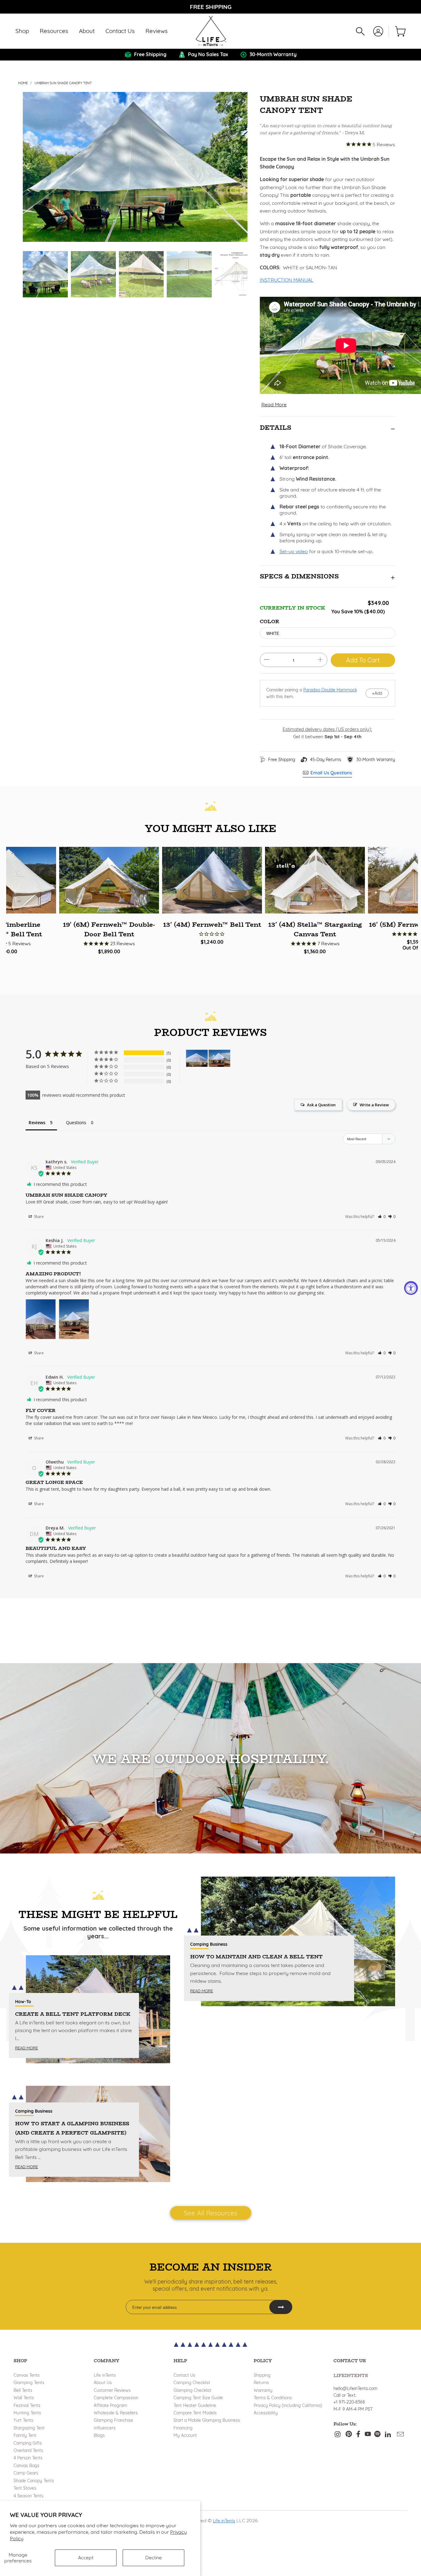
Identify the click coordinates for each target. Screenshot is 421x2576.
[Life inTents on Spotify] (377, 2435)
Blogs (99, 2435)
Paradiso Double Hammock (330, 690)
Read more (27, 2048)
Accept (86, 2557)
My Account (185, 2435)
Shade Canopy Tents (34, 2481)
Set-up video (294, 551)
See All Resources (211, 2213)
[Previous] (29, 167)
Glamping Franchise (113, 2420)
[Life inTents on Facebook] (358, 2435)
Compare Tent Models (195, 2413)
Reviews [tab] (37, 1122)
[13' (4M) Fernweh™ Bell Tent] (212, 880)
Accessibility (266, 2413)
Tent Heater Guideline (195, 2405)
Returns (261, 2383)
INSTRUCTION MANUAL (287, 280)
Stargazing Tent (29, 2428)
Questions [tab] (76, 1122)
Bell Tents (23, 2390)
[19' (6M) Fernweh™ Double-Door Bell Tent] (109, 880)
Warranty (263, 2390)
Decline (153, 2557)
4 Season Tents (29, 2496)
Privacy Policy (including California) (288, 2405)
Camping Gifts (28, 2443)
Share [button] (38, 1217)
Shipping (262, 2375)
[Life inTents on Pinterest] (349, 2435)
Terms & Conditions (273, 2398)
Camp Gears (26, 2473)
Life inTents (105, 2375)
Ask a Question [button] (321, 1105)
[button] (22, 31)
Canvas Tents (27, 2375)
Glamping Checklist (192, 2390)
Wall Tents (24, 2398)
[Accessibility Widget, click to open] (411, 1288)
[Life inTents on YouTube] (368, 2435)
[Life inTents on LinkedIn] (388, 2435)
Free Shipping (282, 760)
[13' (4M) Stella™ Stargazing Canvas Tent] (315, 880)
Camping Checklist (192, 2383)
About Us (103, 2383)
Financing (183, 2428)
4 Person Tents (28, 2458)
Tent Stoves (25, 2488)
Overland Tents (28, 2450)
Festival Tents (27, 2405)
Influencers (105, 2428)
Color (270, 621)
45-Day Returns (326, 760)
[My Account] (378, 31)
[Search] (360, 31)
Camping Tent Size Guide (198, 2398)
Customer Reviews (112, 2390)
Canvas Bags (27, 2466)
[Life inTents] (211, 31)
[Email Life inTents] (400, 2435)
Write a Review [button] (374, 1105)
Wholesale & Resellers (116, 2413)
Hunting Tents (27, 2413)
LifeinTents (351, 2375)
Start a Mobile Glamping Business (207, 2420)
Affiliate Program (110, 2405)
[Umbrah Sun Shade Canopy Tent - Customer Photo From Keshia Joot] (197, 1058)
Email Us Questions (331, 773)
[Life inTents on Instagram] (338, 2435)
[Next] (242, 167)
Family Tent (25, 2435)
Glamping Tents (29, 2383)
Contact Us (184, 2375)
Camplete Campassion (116, 2398)
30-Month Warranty (376, 760)
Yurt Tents (23, 2420)
